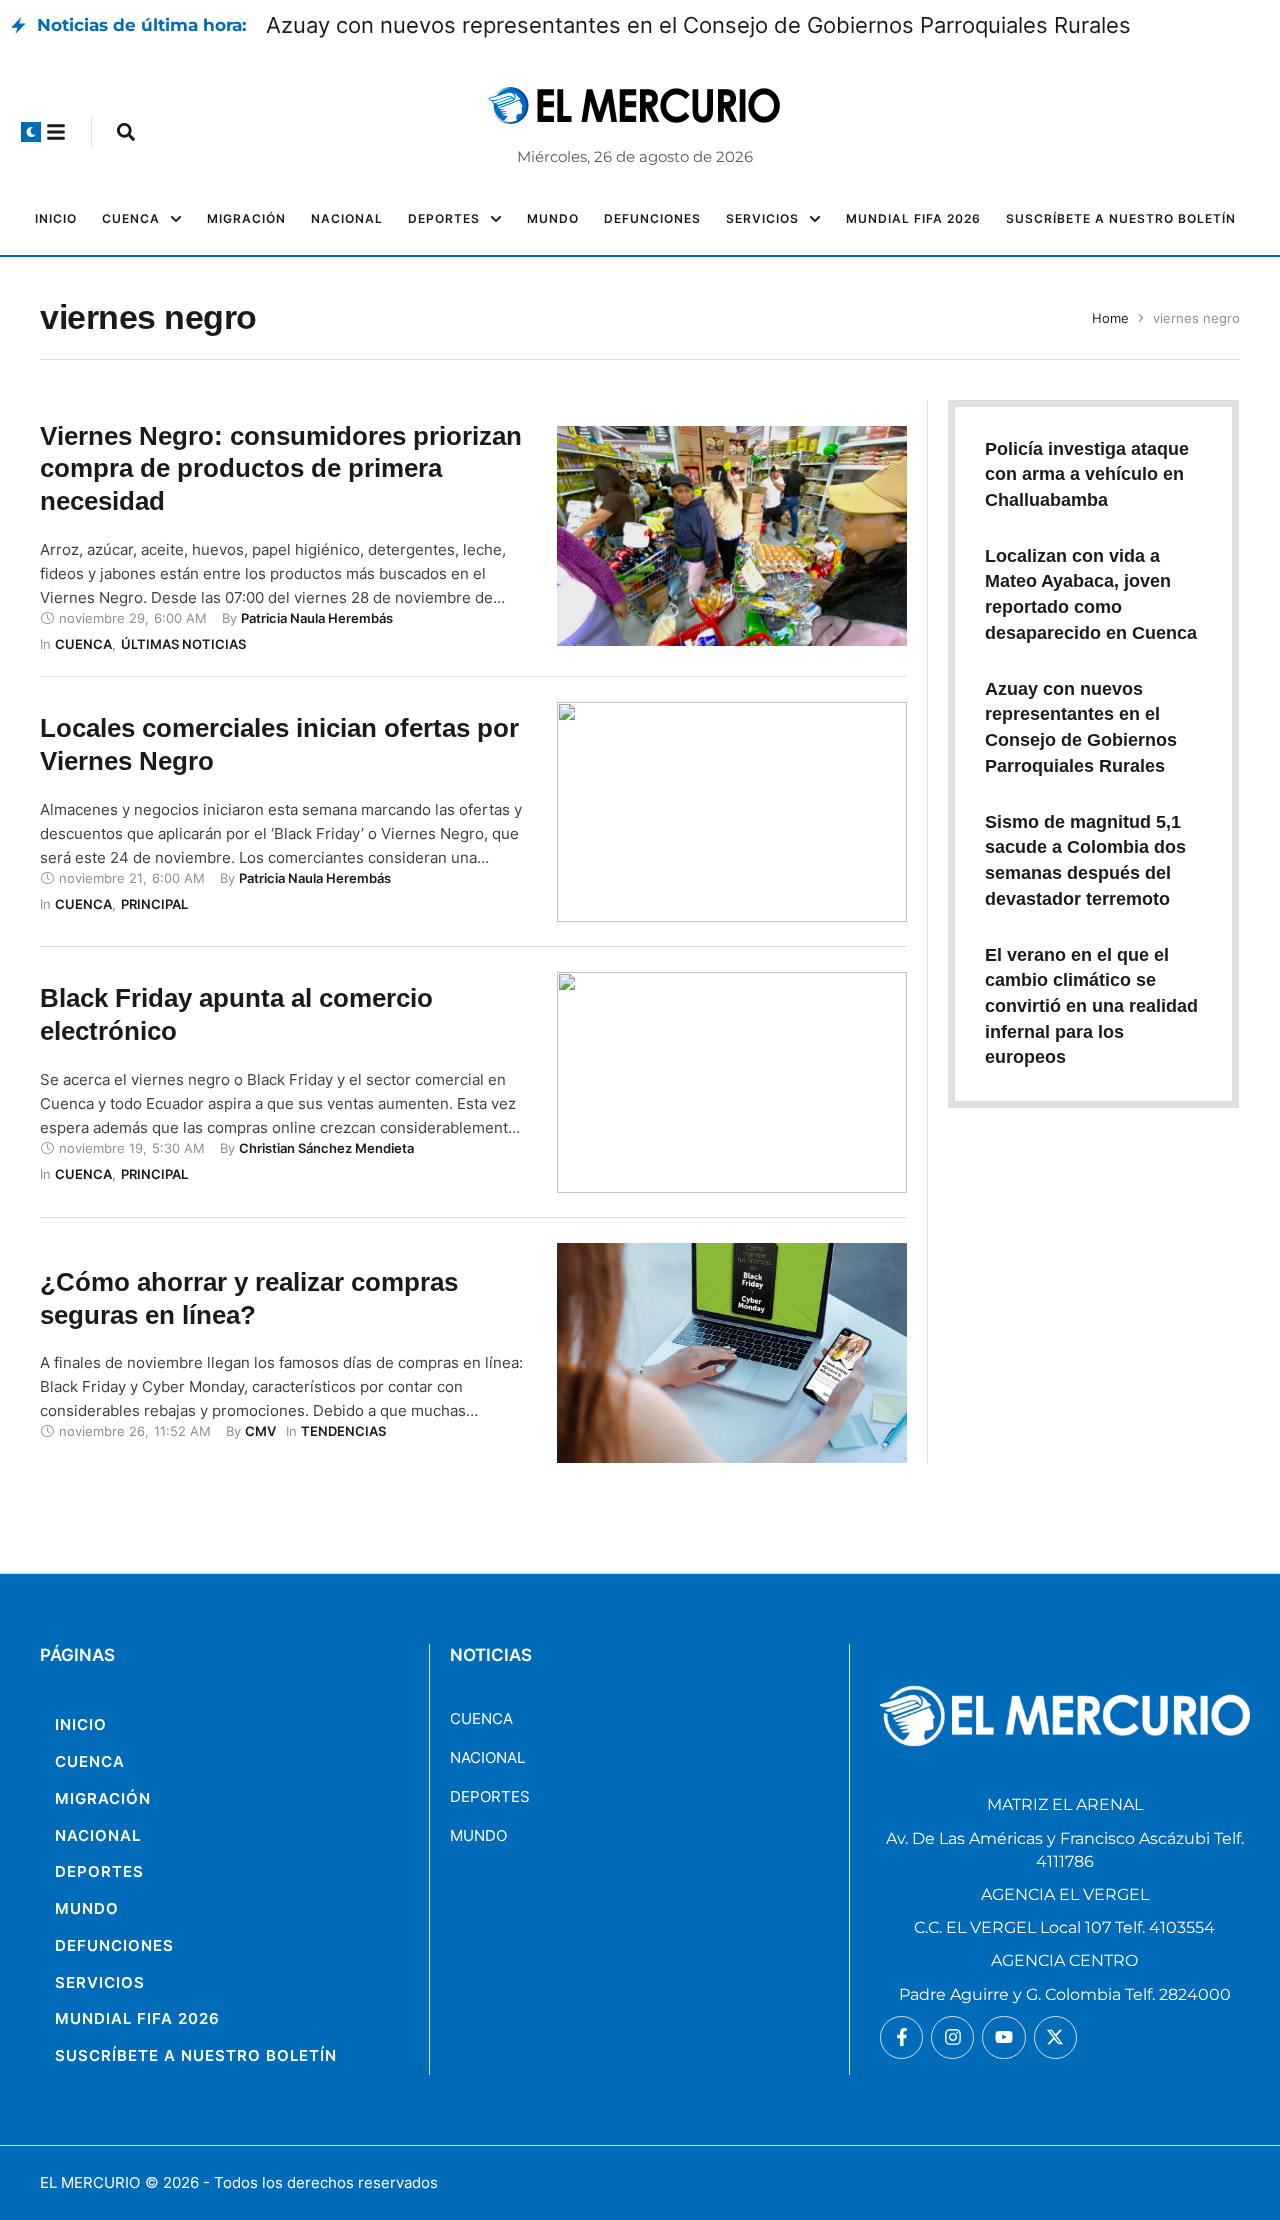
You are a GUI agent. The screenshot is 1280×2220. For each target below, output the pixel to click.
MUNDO (478, 1835)
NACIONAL (487, 1757)
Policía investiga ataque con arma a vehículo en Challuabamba (1087, 474)
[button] (31, 132)
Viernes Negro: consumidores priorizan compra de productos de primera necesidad (281, 469)
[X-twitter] (1055, 2037)
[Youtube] (1003, 2037)
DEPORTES (490, 1796)
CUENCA (481, 1718)
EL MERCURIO (90, 2182)
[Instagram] (952, 2037)
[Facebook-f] (901, 2037)
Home (1110, 318)
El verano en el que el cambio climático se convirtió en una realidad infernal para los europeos (1091, 1006)
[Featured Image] (731, 536)
